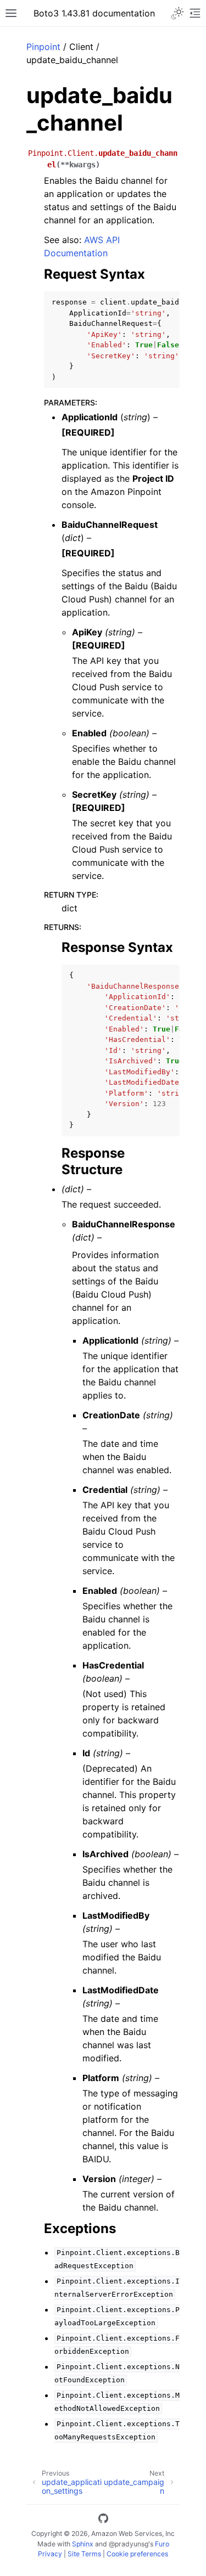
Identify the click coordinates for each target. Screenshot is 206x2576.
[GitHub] (103, 2520)
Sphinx (83, 2544)
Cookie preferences (137, 2554)
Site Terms (84, 2554)
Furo (162, 2544)
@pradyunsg (129, 2544)
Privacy (50, 2554)
